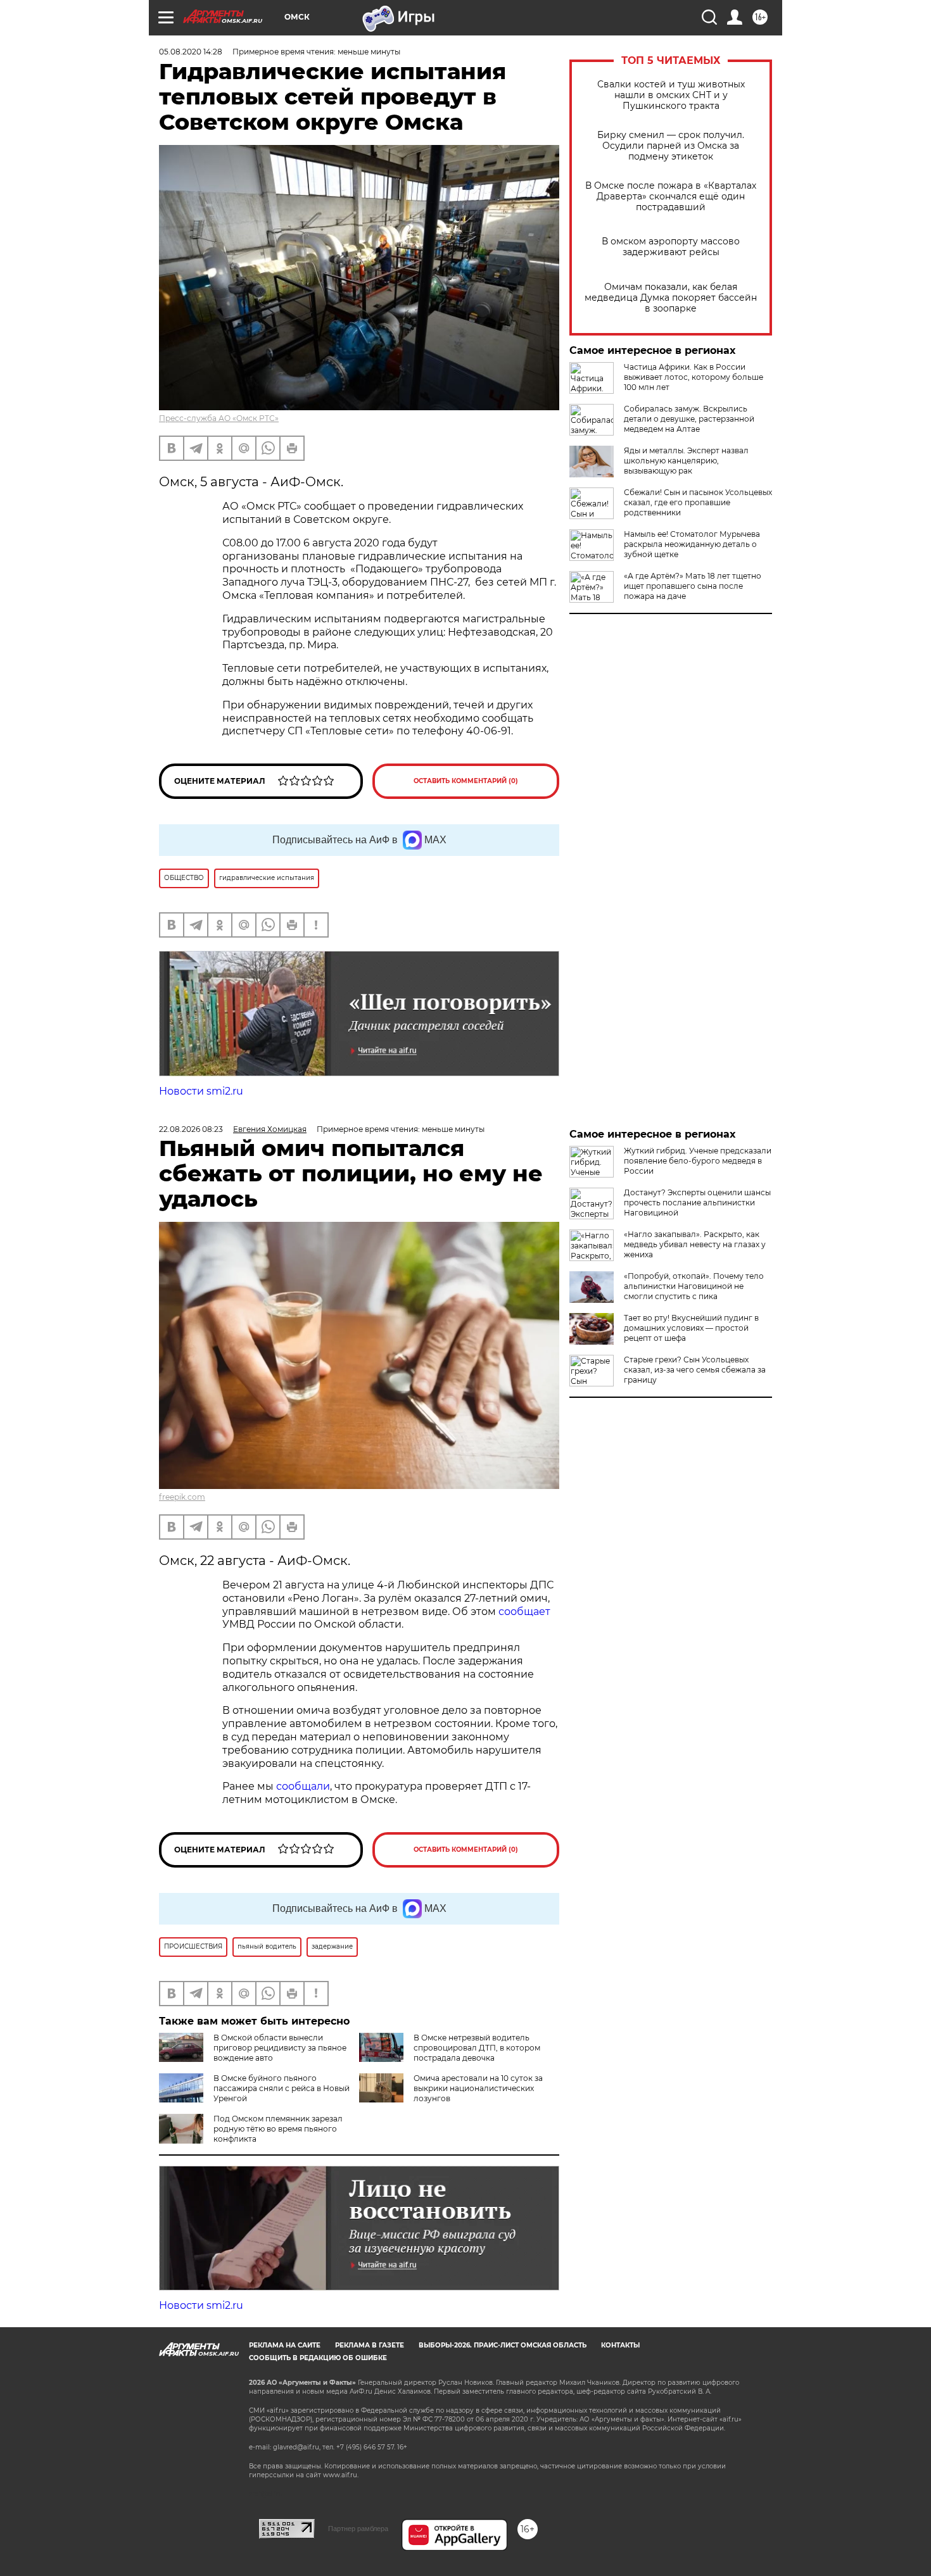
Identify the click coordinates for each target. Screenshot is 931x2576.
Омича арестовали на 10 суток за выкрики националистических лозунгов (478, 2088)
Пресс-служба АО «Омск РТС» (219, 418)
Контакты (620, 2345)
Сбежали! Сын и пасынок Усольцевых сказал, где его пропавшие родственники (698, 502)
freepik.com (182, 1497)
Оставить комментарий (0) (466, 781)
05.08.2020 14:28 (191, 52)
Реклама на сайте (285, 2345)
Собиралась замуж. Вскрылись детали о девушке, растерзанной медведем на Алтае (689, 419)
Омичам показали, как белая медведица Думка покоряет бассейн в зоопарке (671, 298)
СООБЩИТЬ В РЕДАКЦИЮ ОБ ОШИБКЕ (318, 2358)
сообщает (524, 1612)
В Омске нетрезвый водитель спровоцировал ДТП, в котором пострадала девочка (477, 2048)
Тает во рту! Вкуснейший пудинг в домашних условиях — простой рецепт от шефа (691, 1328)
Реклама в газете (370, 2345)
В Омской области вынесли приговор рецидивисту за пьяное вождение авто (280, 2048)
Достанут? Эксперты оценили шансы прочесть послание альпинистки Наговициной (697, 1203)
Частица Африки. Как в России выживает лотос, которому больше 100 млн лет (693, 377)
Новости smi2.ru (201, 1091)
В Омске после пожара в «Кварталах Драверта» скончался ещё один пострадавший (671, 197)
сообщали (303, 1786)
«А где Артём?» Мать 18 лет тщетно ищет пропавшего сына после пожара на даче (693, 586)
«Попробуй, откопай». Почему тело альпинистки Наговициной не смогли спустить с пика (694, 1286)
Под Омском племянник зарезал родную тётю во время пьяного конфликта (278, 2129)
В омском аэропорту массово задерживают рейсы (671, 247)
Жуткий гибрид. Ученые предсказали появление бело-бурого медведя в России (698, 1161)
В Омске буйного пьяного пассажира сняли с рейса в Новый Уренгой (282, 2088)
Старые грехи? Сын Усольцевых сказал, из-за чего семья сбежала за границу (695, 1370)
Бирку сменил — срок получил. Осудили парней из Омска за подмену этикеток (671, 146)
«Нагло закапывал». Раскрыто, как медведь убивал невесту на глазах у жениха (695, 1244)
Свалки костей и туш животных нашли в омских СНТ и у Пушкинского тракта (671, 95)
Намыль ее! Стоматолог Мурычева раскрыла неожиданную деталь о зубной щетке (692, 544)
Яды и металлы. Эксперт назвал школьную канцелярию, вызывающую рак (686, 461)
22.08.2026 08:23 (191, 1129)
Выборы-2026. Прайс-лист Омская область (503, 2345)
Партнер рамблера (358, 2529)
